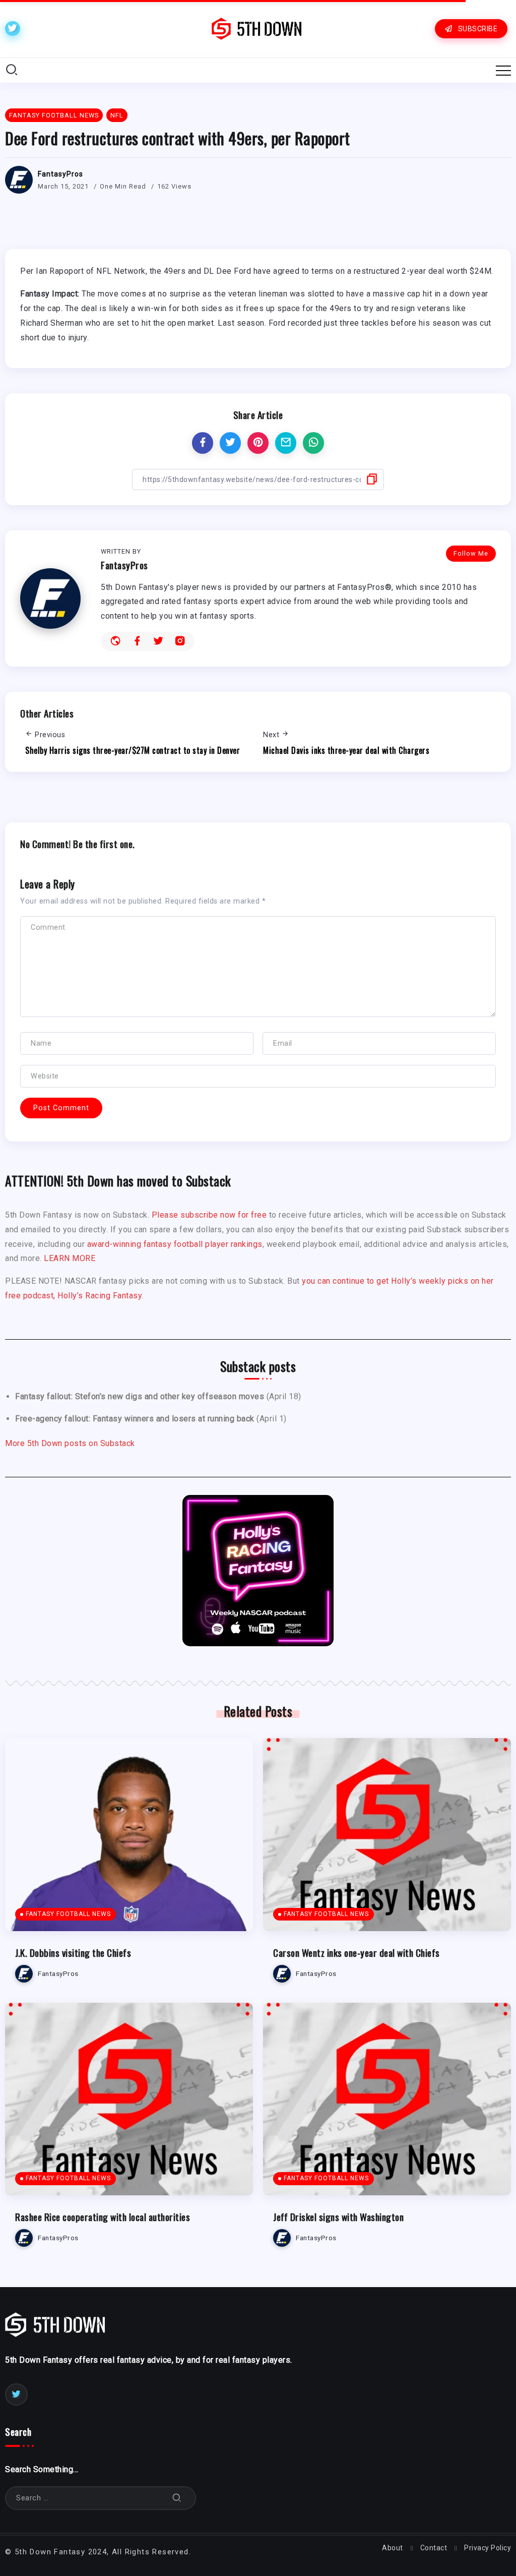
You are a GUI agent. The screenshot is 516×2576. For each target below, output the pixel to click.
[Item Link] (129, 1835)
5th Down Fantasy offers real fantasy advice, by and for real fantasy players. (149, 2360)
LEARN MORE (70, 1258)
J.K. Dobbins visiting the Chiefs (73, 1953)
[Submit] (177, 2498)
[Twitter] (13, 28)
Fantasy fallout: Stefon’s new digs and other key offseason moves (140, 1396)
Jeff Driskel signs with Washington (338, 2217)
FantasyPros (60, 174)
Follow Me (471, 553)
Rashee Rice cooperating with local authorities (103, 2217)
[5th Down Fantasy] (256, 28)
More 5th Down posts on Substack (70, 1443)
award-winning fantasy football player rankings (175, 1244)
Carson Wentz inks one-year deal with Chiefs (357, 1953)
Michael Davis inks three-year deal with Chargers (346, 750)
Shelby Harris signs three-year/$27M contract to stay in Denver (133, 750)
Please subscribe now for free (209, 1215)
